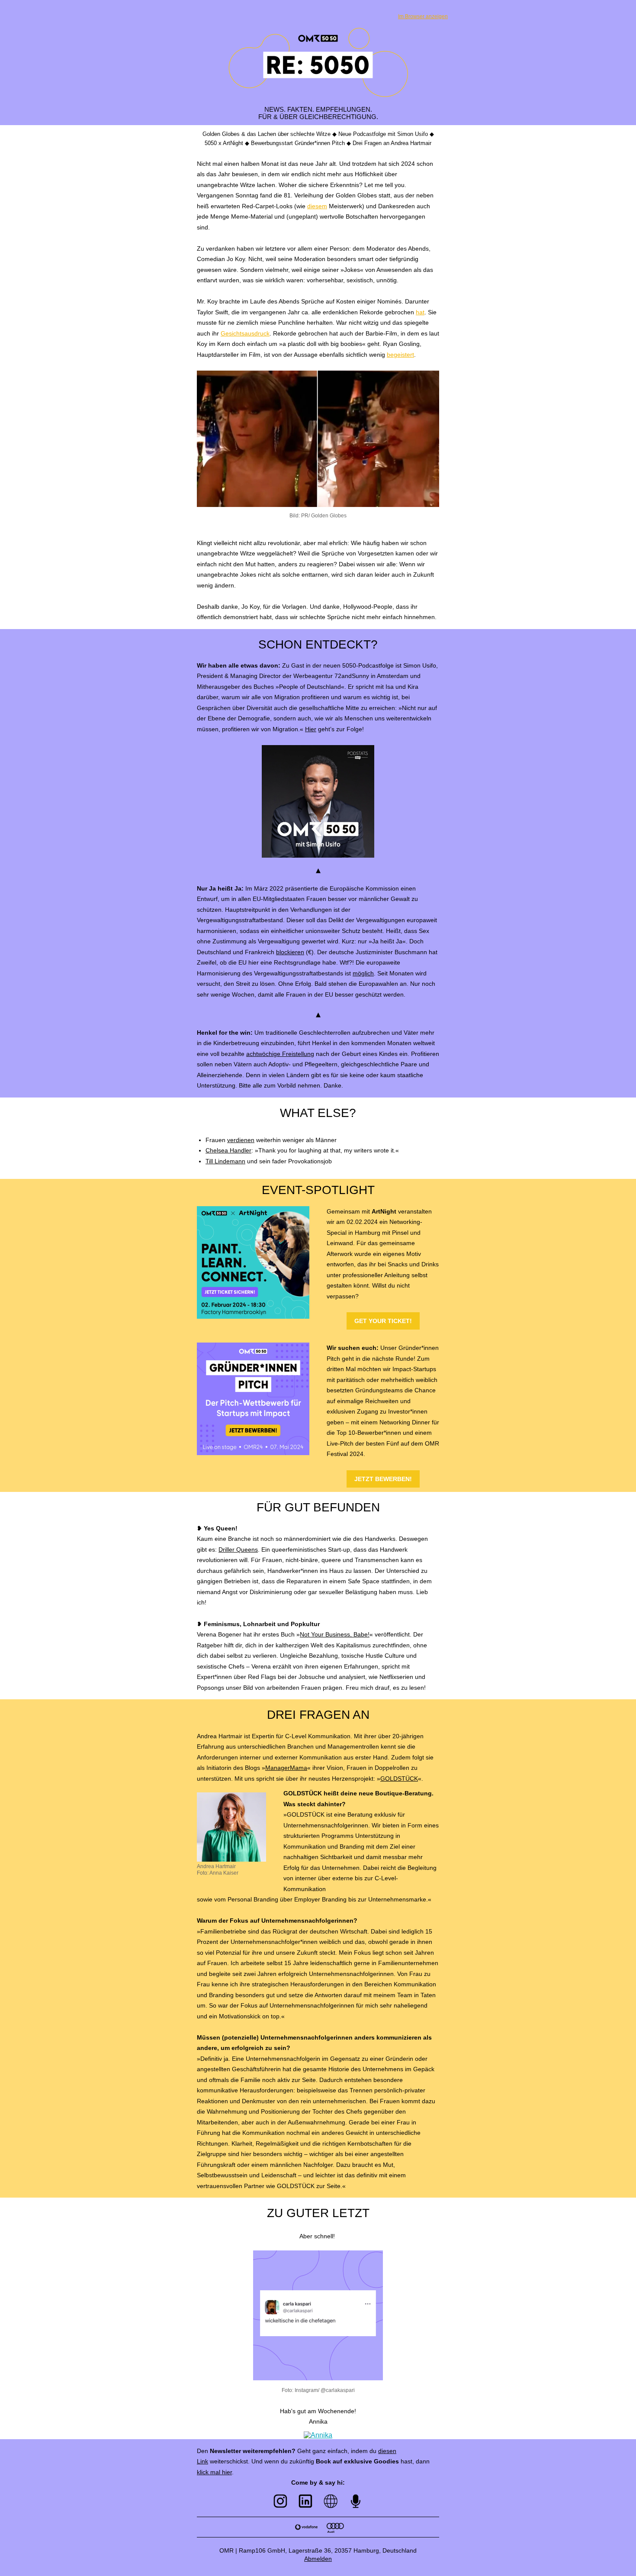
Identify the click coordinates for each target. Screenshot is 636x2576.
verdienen (241, 1140)
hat (420, 312)
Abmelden (318, 2559)
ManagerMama (286, 1768)
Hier (311, 729)
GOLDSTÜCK (399, 1779)
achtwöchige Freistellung (280, 1054)
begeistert (400, 355)
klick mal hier (214, 2472)
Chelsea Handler (228, 1150)
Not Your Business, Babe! (335, 1634)
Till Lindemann (225, 1161)
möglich (363, 973)
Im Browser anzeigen (423, 16)
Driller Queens (238, 1549)
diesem (317, 206)
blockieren (290, 952)
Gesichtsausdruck (245, 333)
